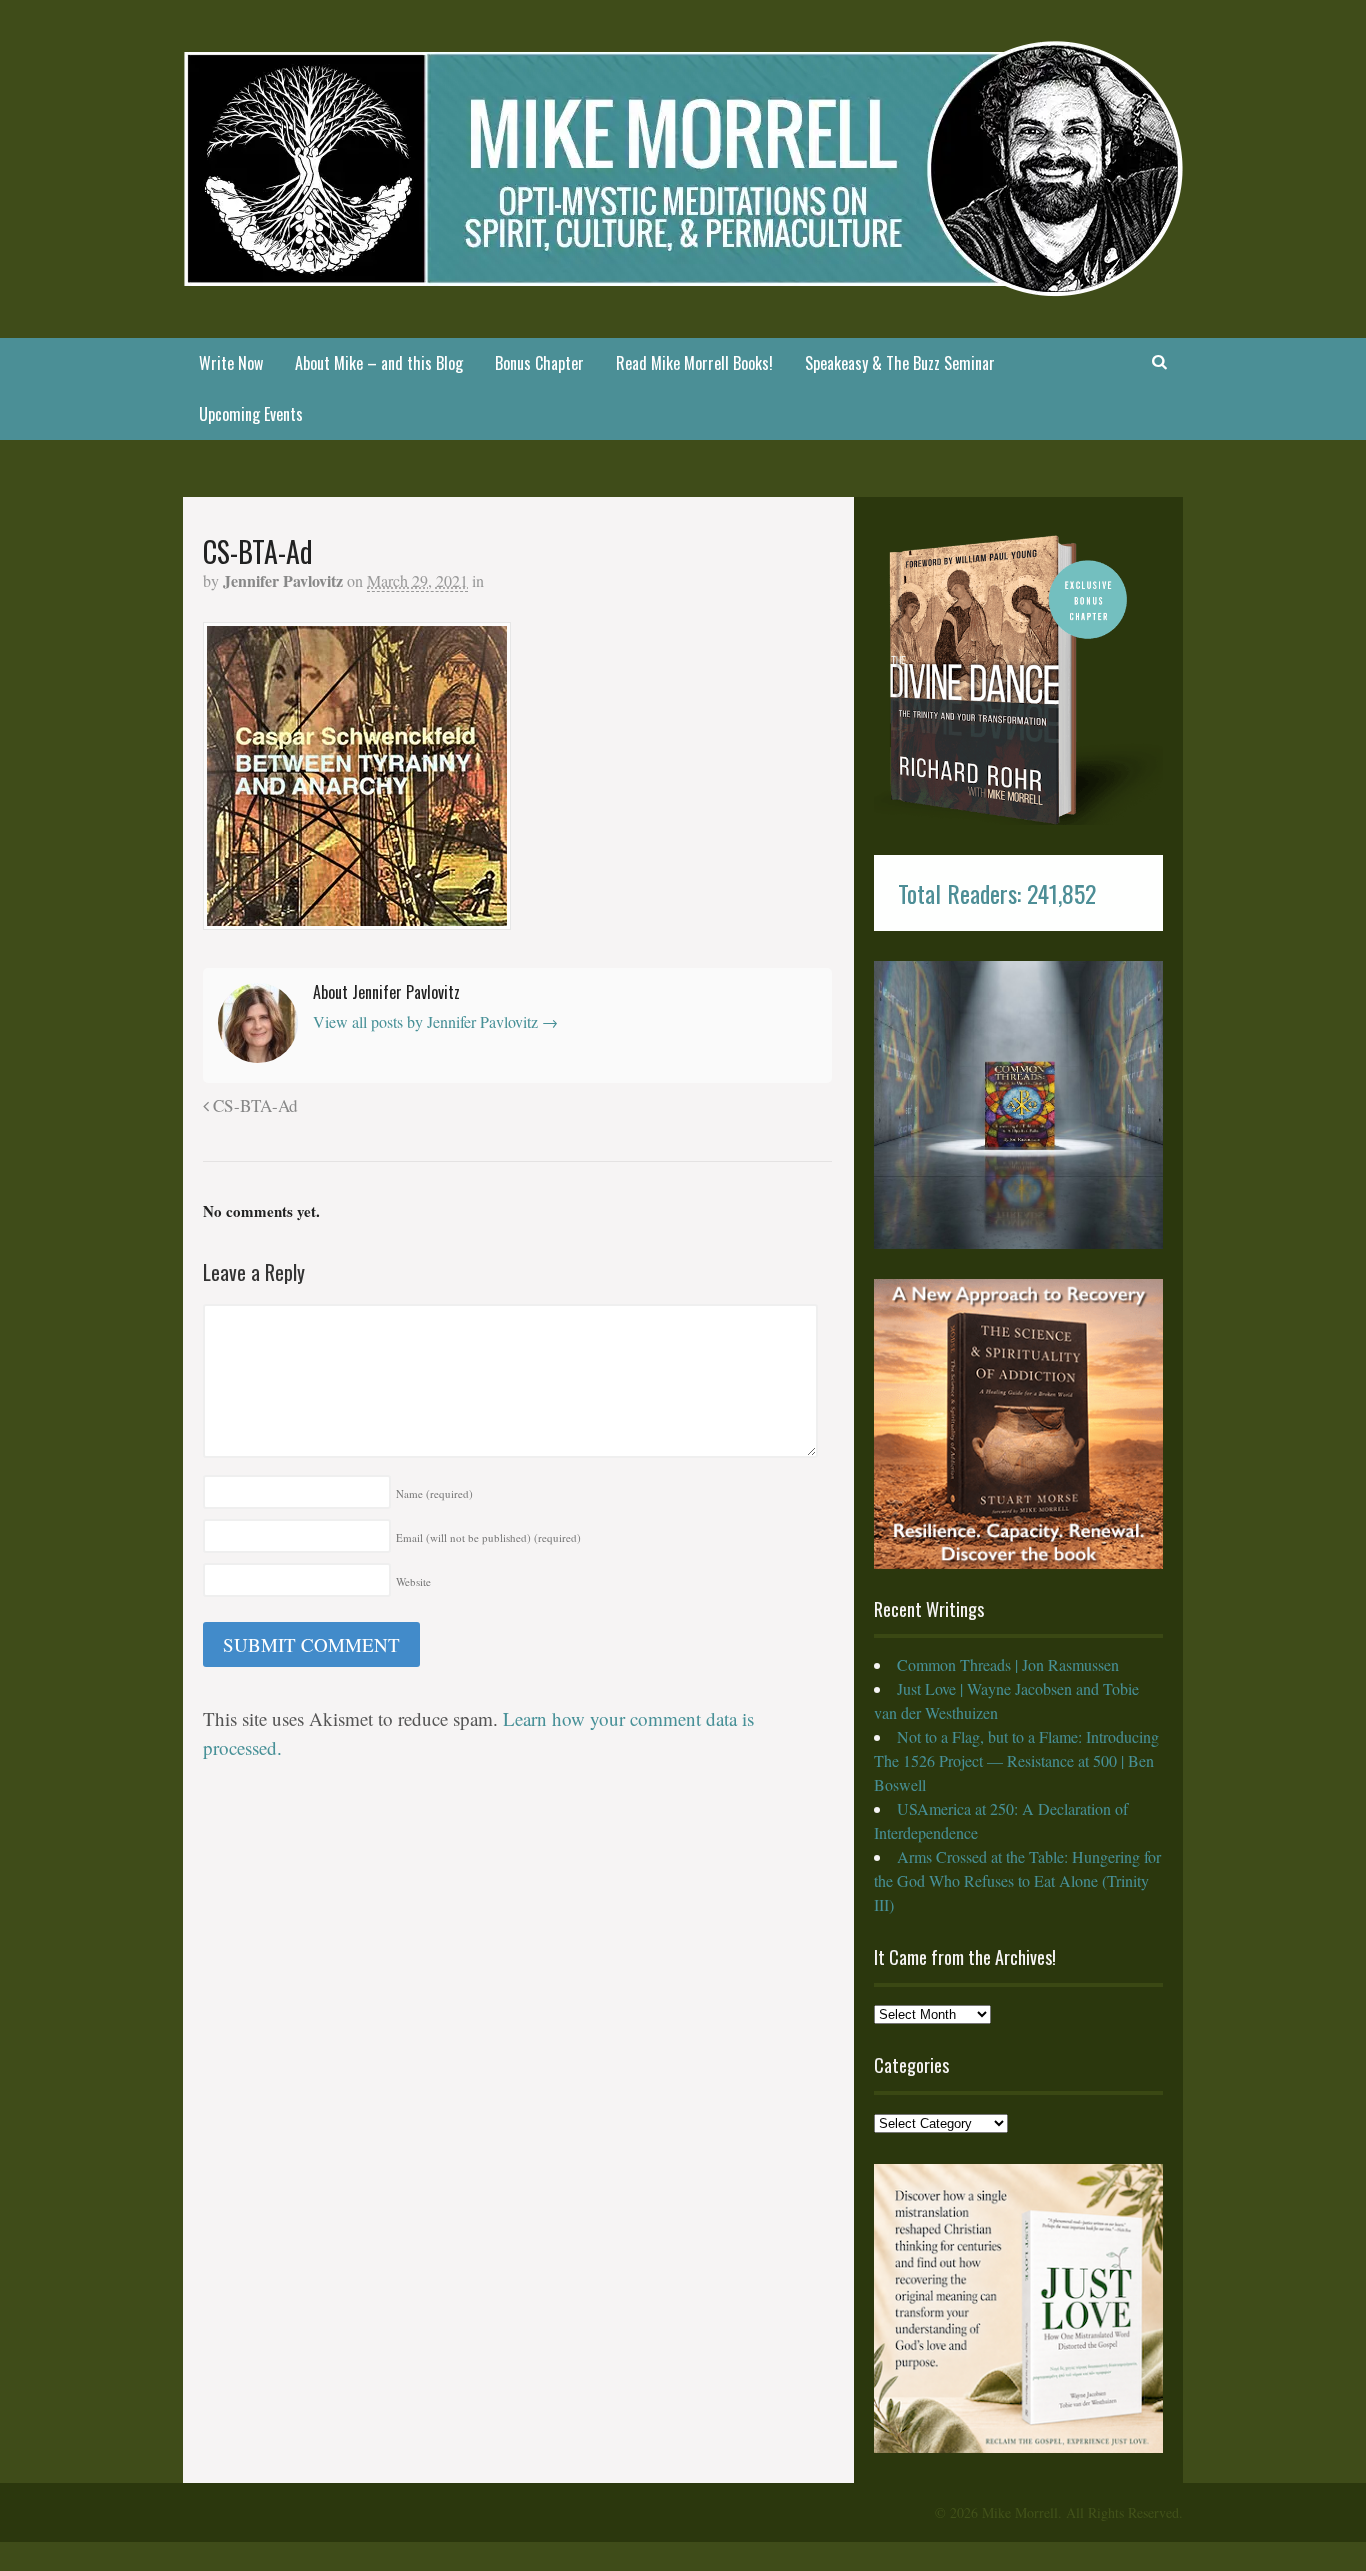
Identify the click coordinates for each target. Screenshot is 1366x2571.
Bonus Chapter (539, 363)
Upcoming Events (251, 414)
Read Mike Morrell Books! (694, 363)
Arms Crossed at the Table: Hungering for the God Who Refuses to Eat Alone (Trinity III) (1017, 1880)
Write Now (231, 363)
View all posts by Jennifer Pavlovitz (435, 1021)
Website (413, 1581)
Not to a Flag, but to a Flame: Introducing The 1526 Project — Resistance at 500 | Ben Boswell (1016, 1760)
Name (434, 1493)
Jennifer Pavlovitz (283, 580)
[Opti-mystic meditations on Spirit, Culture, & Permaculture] (683, 283)
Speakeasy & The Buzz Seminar (900, 363)
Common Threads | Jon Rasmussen (1008, 1664)
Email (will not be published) (488, 1537)
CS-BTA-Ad (253, 1105)
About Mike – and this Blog (379, 363)
